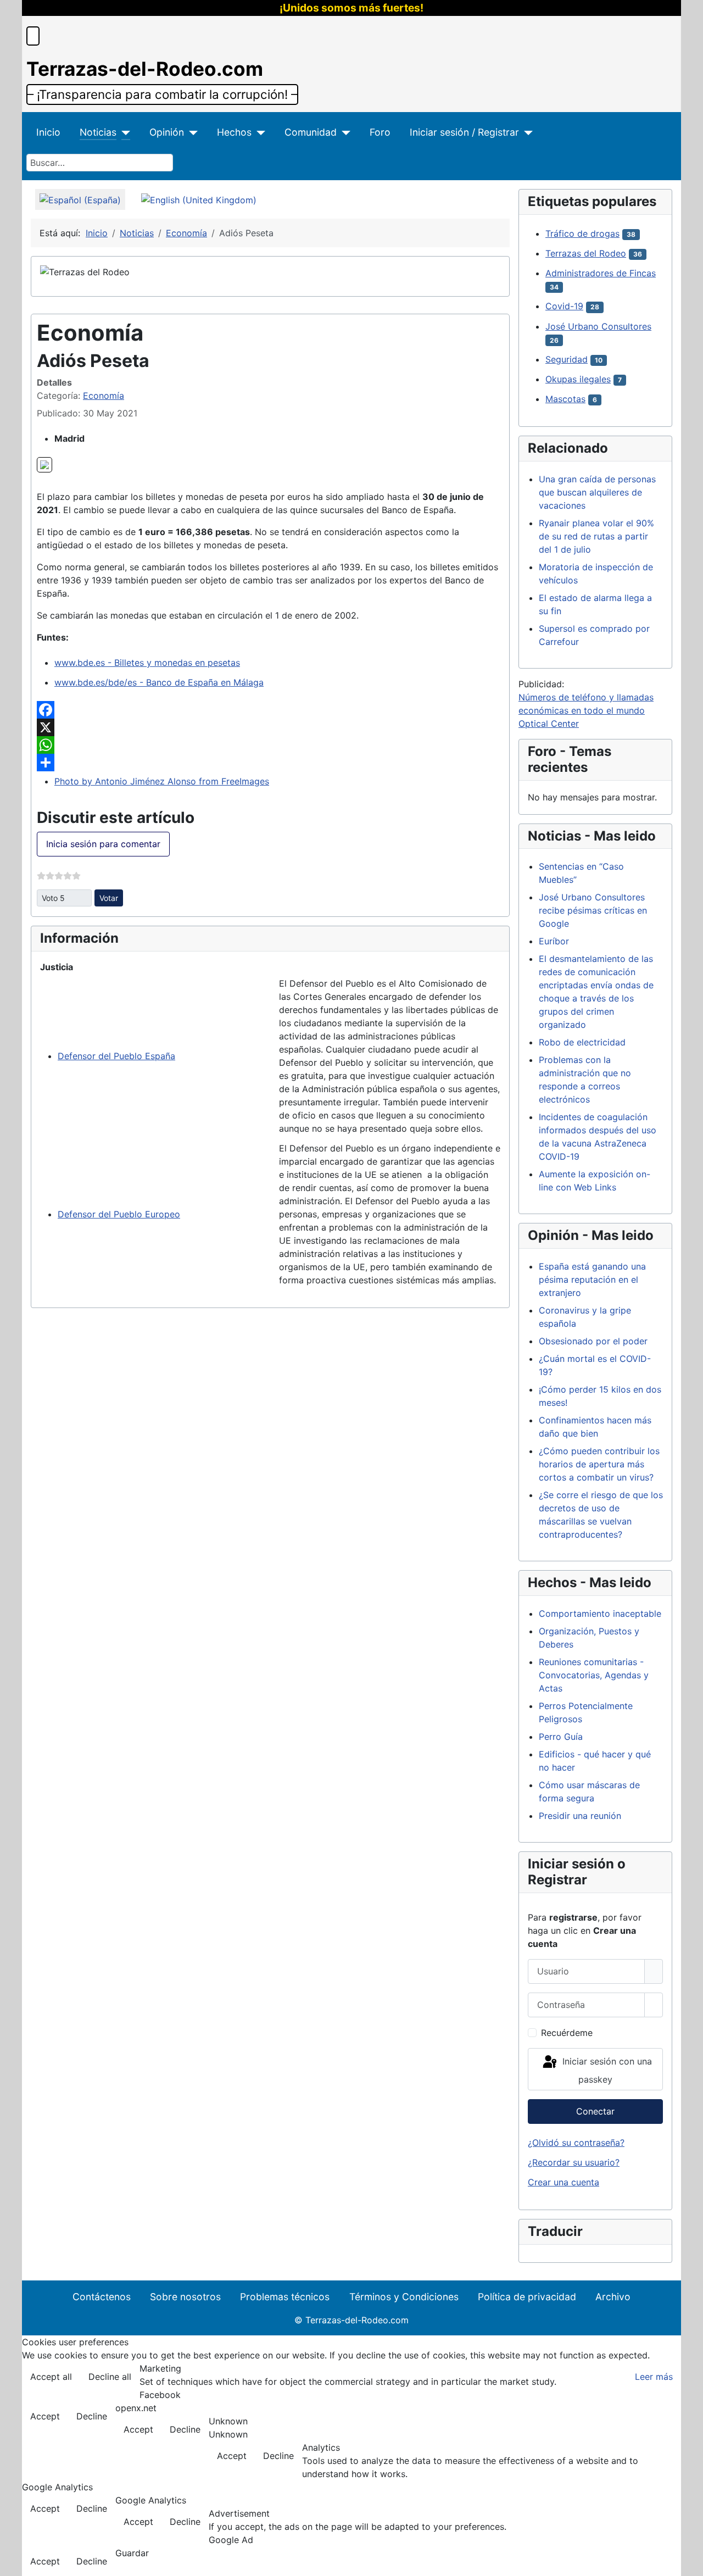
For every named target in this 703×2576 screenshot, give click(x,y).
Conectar (595, 2111)
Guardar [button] (132, 2553)
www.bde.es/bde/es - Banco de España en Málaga (159, 682)
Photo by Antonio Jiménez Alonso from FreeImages (162, 781)
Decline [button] (92, 2416)
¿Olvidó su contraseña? (576, 2143)
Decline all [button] (110, 2377)
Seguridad (567, 359)
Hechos (234, 132)
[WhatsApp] (270, 745)
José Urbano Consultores (598, 326)
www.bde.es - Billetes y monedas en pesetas (147, 663)
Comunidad (311, 132)
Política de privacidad (527, 2297)
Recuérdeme (567, 2033)
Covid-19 (564, 306)
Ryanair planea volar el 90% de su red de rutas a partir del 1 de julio (596, 536)
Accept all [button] (51, 2377)
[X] (270, 727)
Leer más (654, 2377)
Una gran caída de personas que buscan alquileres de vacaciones (597, 492)
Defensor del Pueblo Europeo (119, 1214)
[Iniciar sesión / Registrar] (526, 132)
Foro (380, 132)
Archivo (613, 2297)
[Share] (270, 763)
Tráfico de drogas (582, 233)
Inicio (48, 132)
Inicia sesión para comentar (103, 844)
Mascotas (565, 399)
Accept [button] (45, 2416)
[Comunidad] (344, 132)
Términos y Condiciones (404, 2297)
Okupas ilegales (578, 379)
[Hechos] (258, 132)
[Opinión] (191, 132)
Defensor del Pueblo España (116, 1056)
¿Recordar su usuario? (574, 2162)
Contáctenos (102, 2297)
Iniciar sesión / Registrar (464, 132)
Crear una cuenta (563, 2182)
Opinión (167, 132)
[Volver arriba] (689, 2562)
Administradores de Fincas (601, 273)
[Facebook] (270, 710)
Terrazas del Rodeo (586, 253)
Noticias (98, 132)
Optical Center (549, 724)
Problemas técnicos (285, 2297)
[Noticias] (123, 132)
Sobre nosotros (185, 2297)
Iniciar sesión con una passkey (606, 2071)
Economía (104, 396)
